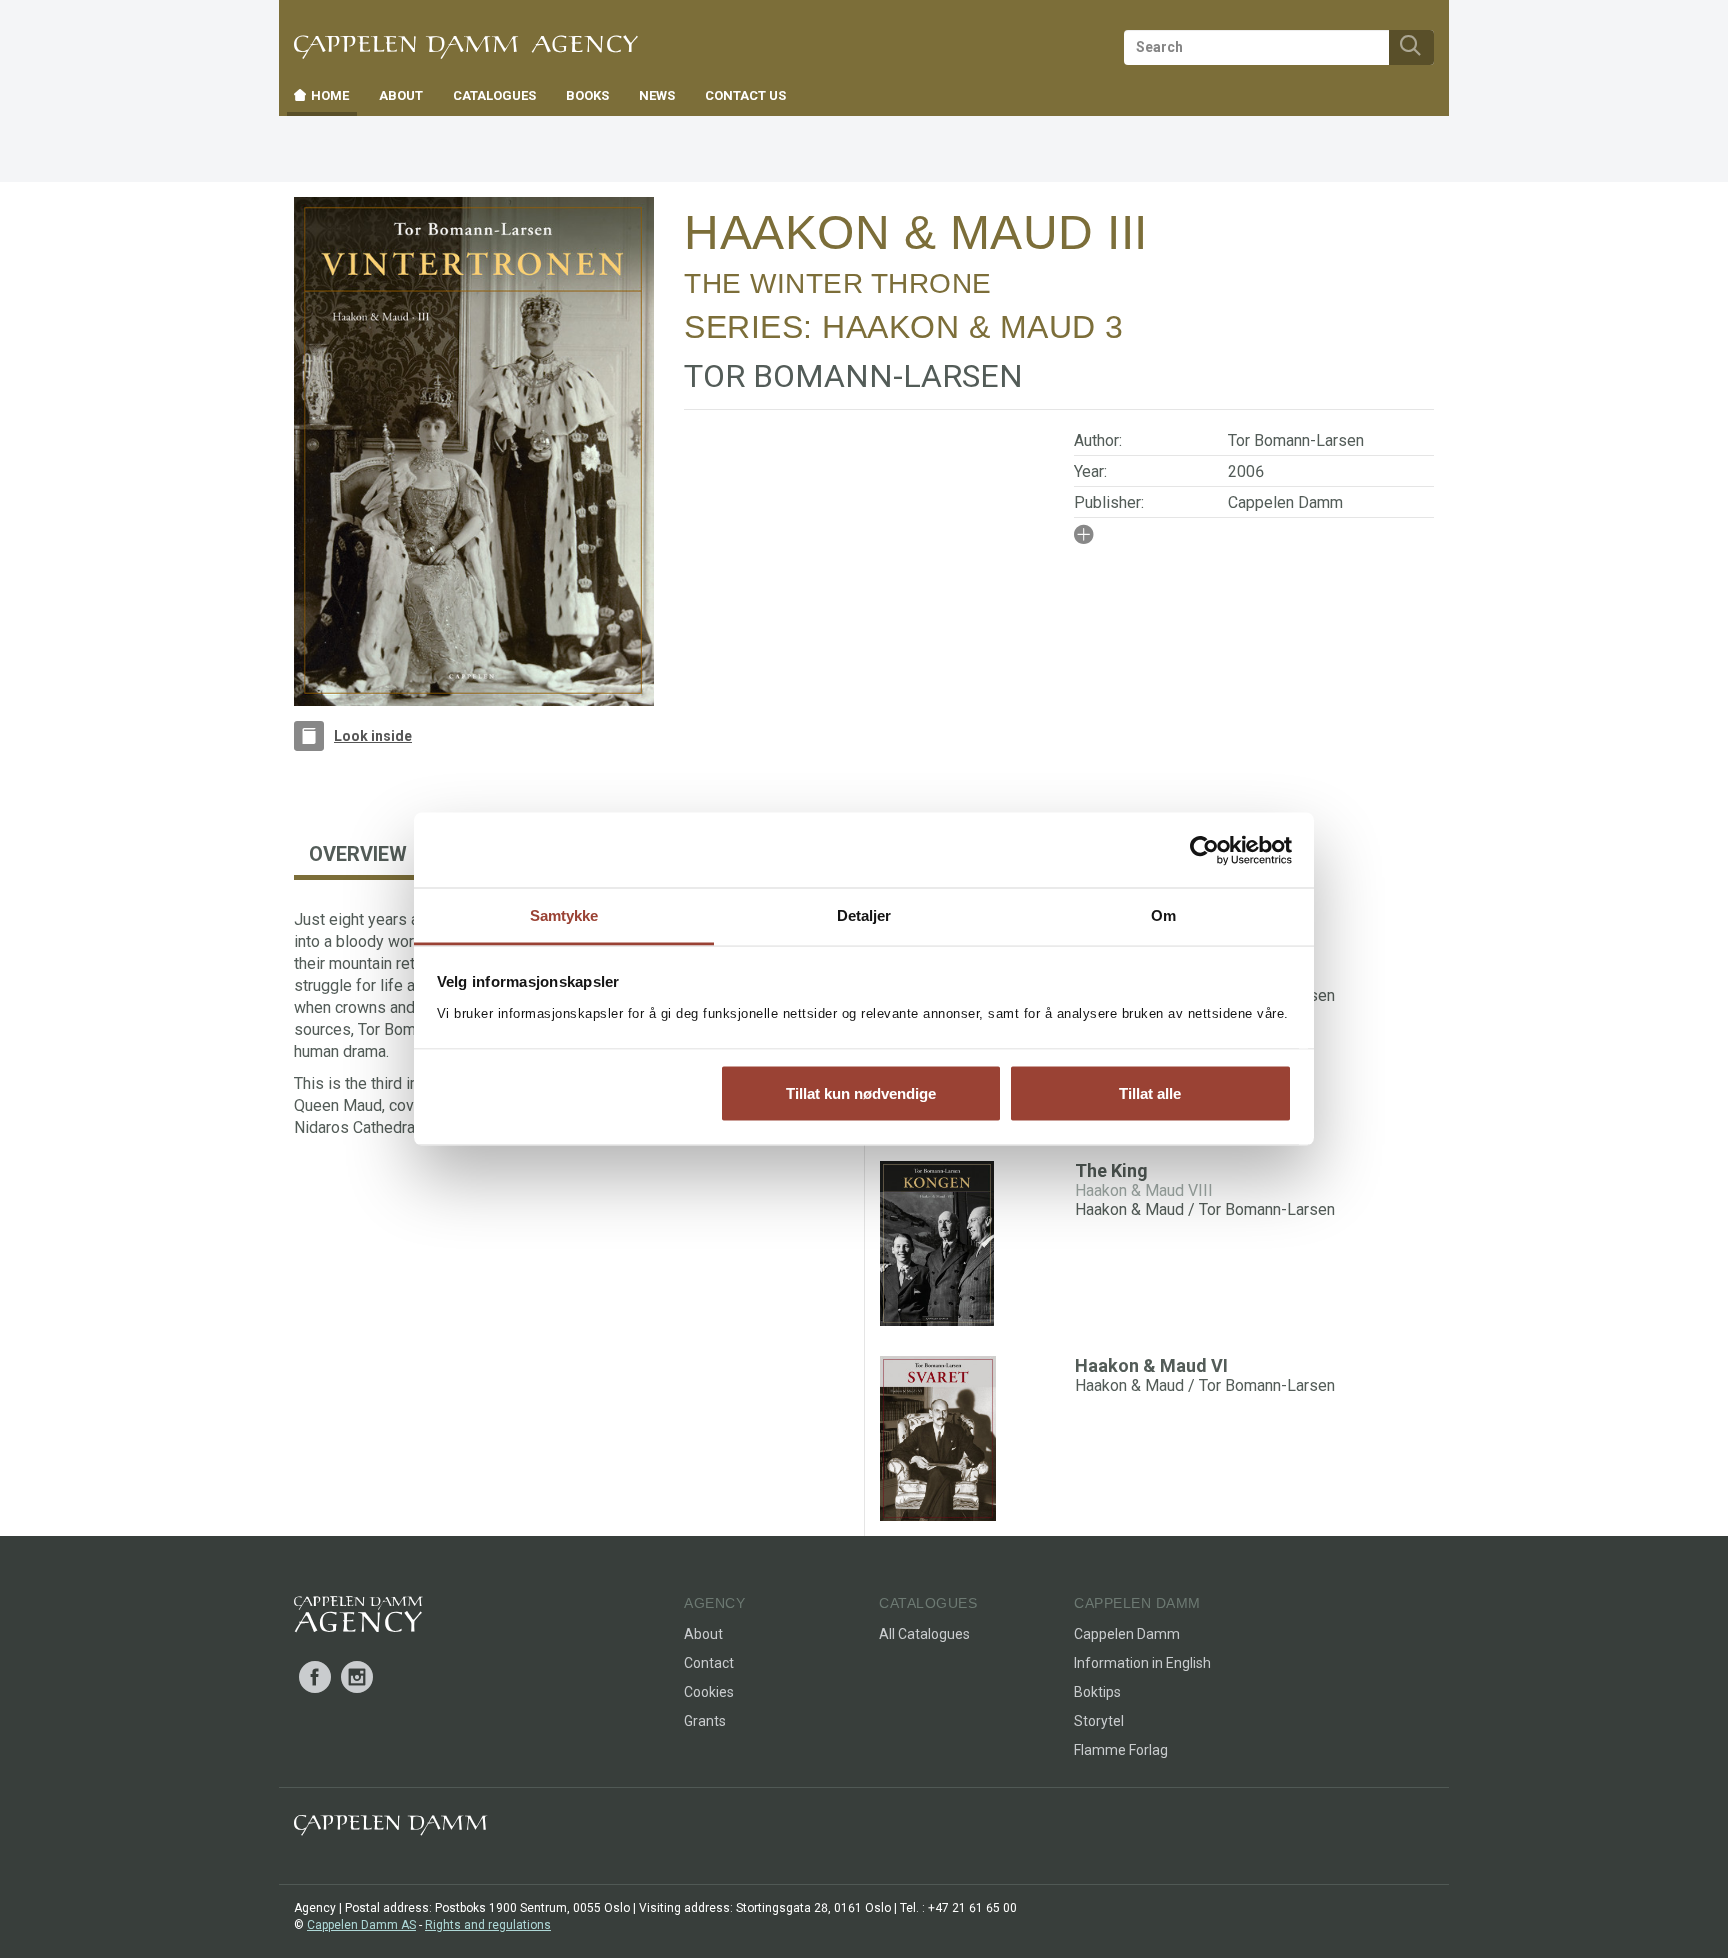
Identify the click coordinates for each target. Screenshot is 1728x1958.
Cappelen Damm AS (361, 1925)
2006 (1246, 471)
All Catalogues (924, 1634)
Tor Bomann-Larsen (1296, 440)
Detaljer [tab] (864, 915)
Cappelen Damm (1285, 502)
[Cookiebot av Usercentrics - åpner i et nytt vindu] (1204, 850)
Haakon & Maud (959, 327)
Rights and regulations (488, 1925)
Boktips (1097, 1692)
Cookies (709, 1692)
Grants (705, 1721)
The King (1111, 1170)
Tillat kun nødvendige (861, 1092)
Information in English (1142, 1663)
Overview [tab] (358, 854)
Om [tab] (1163, 915)
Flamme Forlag (1121, 1750)
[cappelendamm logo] (390, 1829)
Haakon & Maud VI (1151, 1365)
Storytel (1099, 1721)
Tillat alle (1150, 1092)
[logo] (358, 1618)
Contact (709, 1663)
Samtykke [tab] (564, 915)
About (703, 1634)
